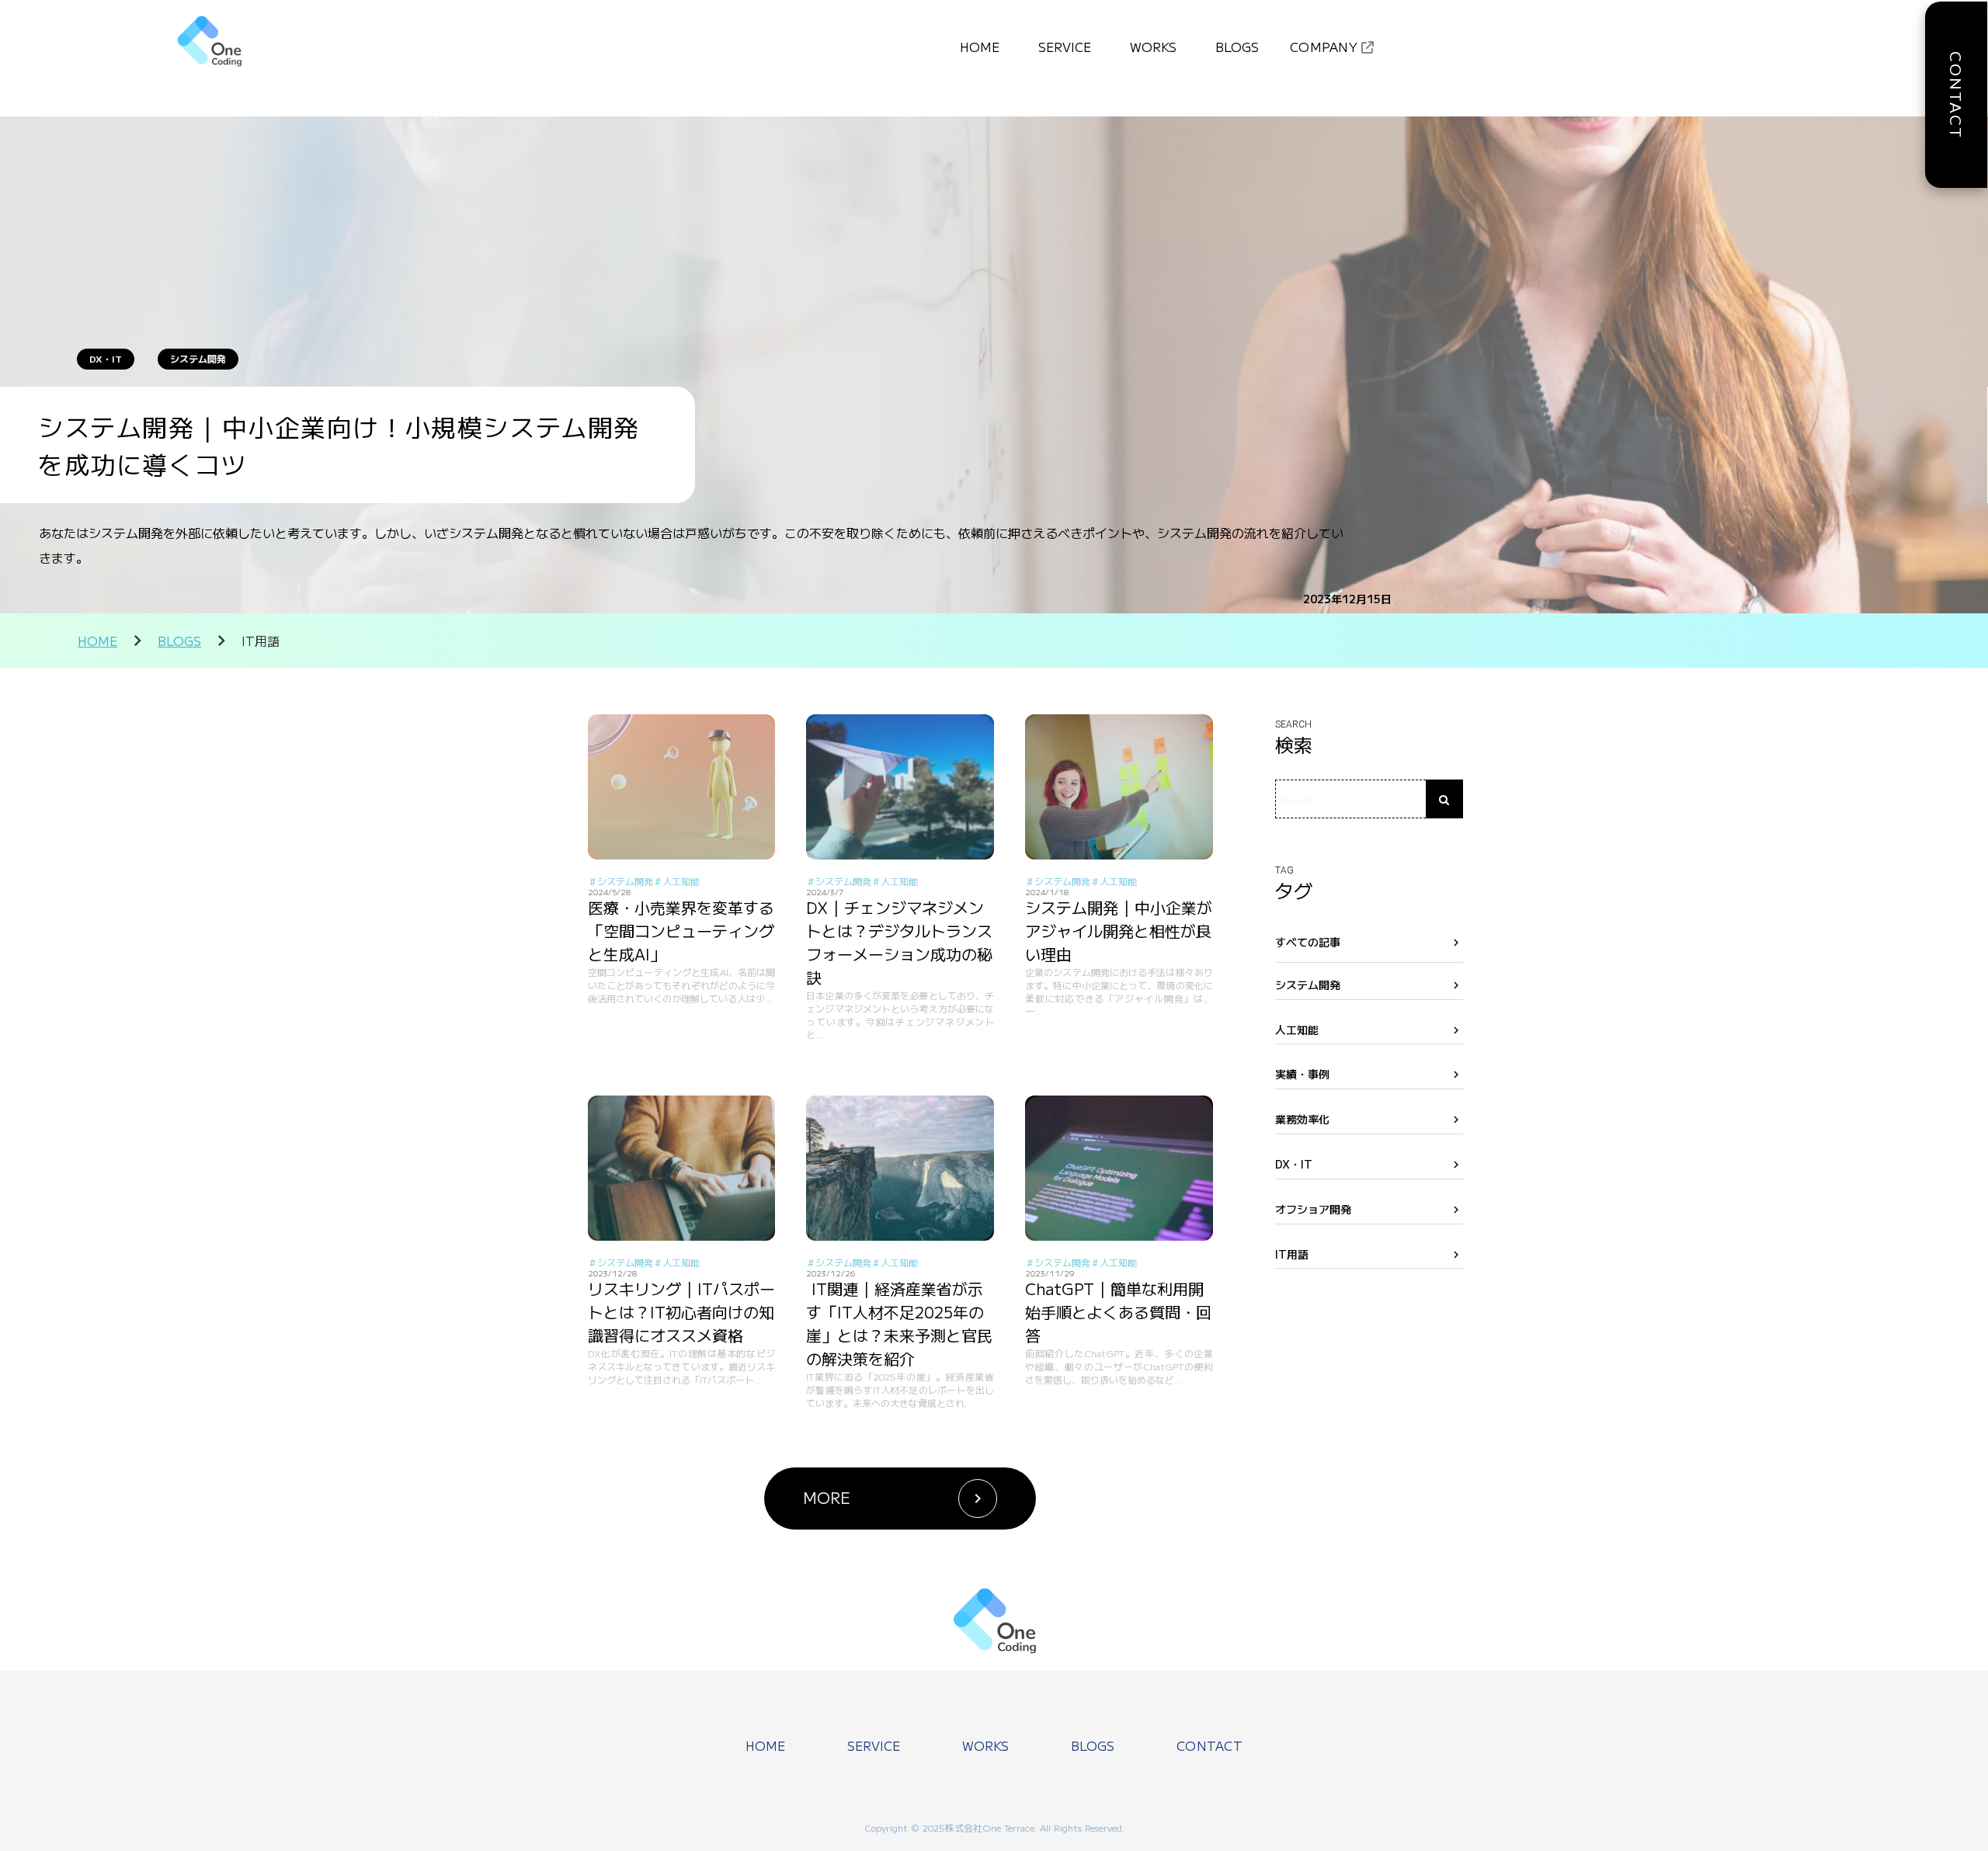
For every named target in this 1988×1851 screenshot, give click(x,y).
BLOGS (179, 641)
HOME (97, 641)
